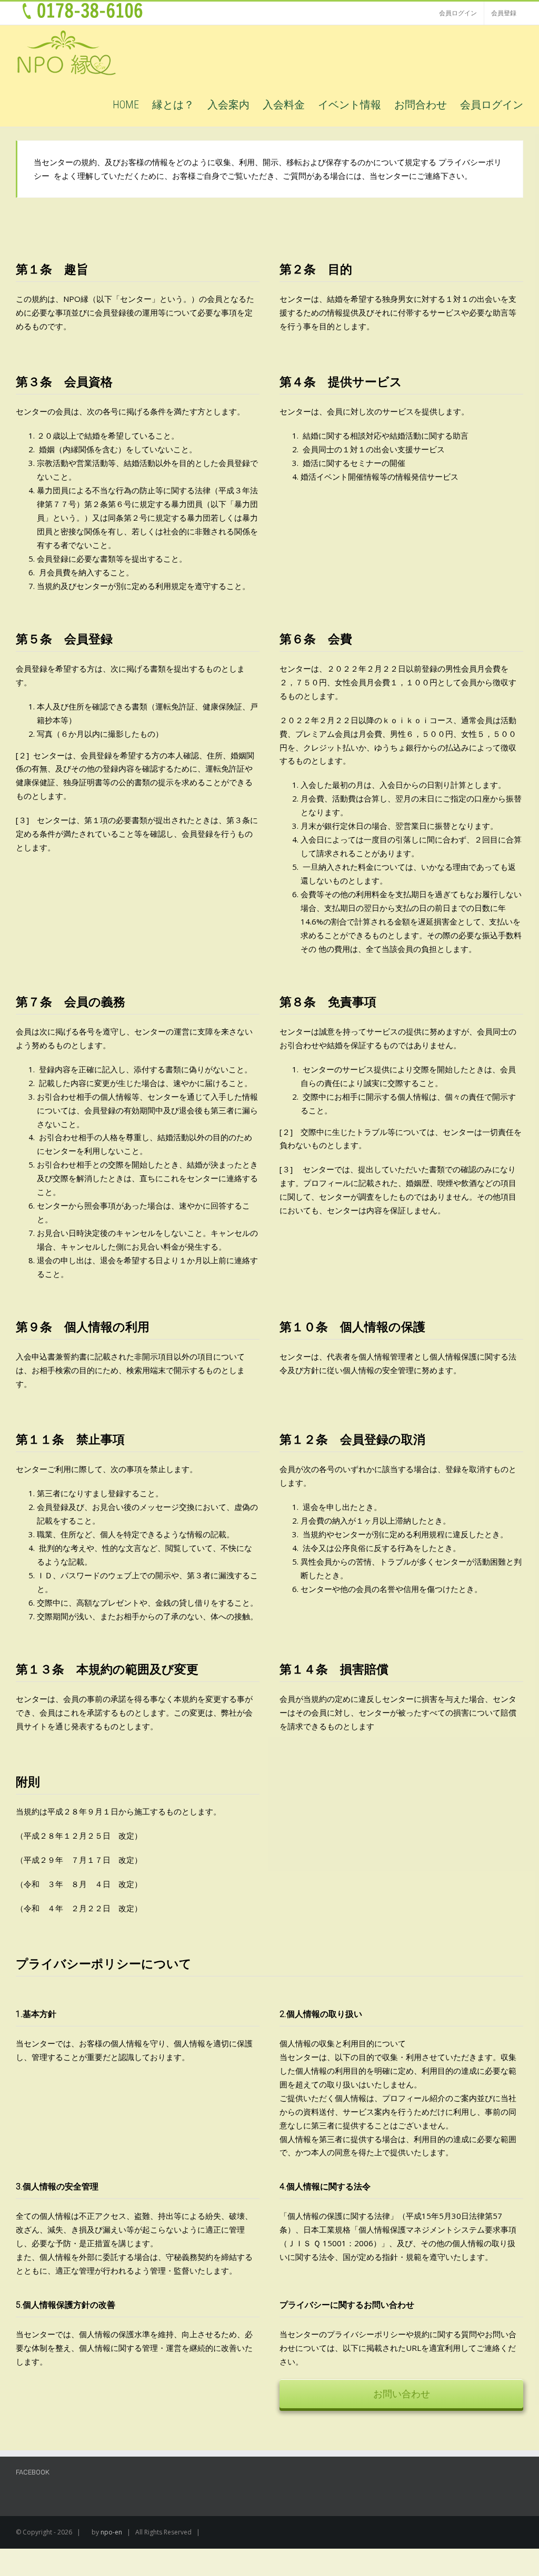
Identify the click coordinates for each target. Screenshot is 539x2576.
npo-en (111, 2532)
